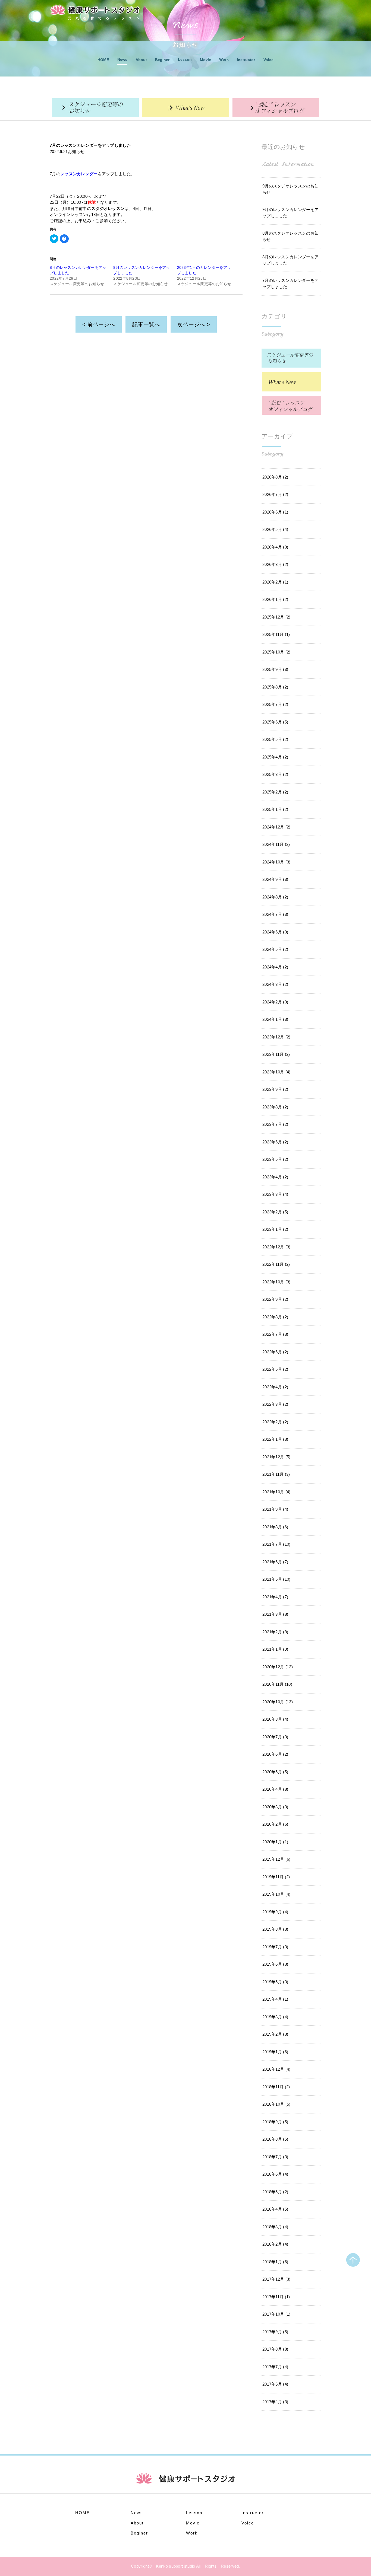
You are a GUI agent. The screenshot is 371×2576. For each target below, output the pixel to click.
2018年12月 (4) (276, 2069)
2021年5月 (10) (276, 1579)
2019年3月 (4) (275, 2017)
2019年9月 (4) (275, 1912)
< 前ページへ (99, 324)
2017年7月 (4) (275, 2367)
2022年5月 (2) (275, 1369)
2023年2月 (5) (275, 1212)
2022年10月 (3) (276, 1282)
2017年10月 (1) (276, 2314)
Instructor (246, 60)
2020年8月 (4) (275, 1719)
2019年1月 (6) (275, 2052)
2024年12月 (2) (276, 827)
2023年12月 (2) (276, 1037)
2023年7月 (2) (275, 1124)
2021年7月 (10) (276, 1544)
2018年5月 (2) (275, 2192)
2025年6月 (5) (275, 722)
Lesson (185, 59)
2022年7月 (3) (275, 1334)
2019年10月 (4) (276, 1894)
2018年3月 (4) (275, 2227)
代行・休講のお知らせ (95, 108)
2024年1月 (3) (275, 1019)
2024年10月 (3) (276, 862)
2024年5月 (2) (275, 949)
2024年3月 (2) (275, 984)
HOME (103, 60)
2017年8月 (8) (275, 2349)
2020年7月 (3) (275, 1737)
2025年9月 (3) (275, 669)
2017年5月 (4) (275, 2384)
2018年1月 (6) (275, 2262)
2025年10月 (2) (276, 652)
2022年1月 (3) (275, 1439)
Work (224, 59)
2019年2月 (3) (275, 2034)
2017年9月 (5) (275, 2332)
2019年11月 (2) (276, 1877)
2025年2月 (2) (275, 792)
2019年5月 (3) (275, 1982)
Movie (205, 60)
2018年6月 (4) (275, 2174)
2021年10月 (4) (276, 1492)
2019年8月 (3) (275, 1929)
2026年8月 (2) (275, 477)
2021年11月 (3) (276, 1474)
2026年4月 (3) (275, 547)
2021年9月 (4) (275, 1509)
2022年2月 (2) (275, 1422)
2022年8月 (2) (275, 1317)
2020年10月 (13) (278, 1702)
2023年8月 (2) (275, 1107)
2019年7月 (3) (275, 1947)
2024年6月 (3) (275, 932)
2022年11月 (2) (276, 1264)
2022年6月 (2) (275, 1352)
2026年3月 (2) (275, 564)
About (141, 60)
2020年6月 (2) (275, 1754)
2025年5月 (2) (275, 739)
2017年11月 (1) (276, 2297)
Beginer (162, 60)
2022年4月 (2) (275, 1387)
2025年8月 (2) (275, 687)
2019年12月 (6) (276, 1859)
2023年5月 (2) (275, 1159)
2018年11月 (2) (276, 2087)
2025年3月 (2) (275, 774)
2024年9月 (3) (275, 879)
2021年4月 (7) (275, 1597)
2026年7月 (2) (275, 494)
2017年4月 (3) (275, 2402)
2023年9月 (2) (275, 1089)
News (122, 59)
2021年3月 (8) (275, 1614)
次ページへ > (194, 324)
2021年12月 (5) (276, 1457)
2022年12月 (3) (276, 1247)
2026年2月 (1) (275, 582)
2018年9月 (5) (275, 2122)
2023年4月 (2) (275, 1177)
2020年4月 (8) (275, 1789)
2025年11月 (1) (276, 634)
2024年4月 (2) (275, 967)
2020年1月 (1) (275, 1842)
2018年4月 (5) (275, 2209)
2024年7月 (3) (275, 914)
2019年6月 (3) (275, 1964)
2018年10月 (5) (276, 2104)
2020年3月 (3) (275, 1807)
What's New (185, 108)
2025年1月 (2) (275, 809)
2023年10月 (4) (276, 1072)
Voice (268, 60)
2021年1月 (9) (275, 1649)
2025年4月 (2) (275, 757)
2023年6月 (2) (275, 1142)
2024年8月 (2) (275, 897)
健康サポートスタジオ (95, 10)
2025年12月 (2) (276, 617)
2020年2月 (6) (275, 1824)
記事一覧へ (146, 324)
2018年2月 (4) (275, 2244)
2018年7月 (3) (275, 2157)
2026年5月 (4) (275, 529)
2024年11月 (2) (276, 844)
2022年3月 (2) (275, 1404)
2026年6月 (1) (275, 512)
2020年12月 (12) (278, 1667)
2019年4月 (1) (275, 1999)
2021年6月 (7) (275, 1562)
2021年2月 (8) (275, 1632)
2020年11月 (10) (277, 1684)
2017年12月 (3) (276, 2279)
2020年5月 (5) (275, 1772)
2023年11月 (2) (276, 1054)
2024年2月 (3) (275, 1002)
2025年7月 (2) (275, 704)
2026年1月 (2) (275, 599)
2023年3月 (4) (275, 1194)
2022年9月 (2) (275, 1299)
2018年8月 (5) (275, 2139)
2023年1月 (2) (275, 1229)
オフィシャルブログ (276, 108)
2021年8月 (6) (275, 1527)
